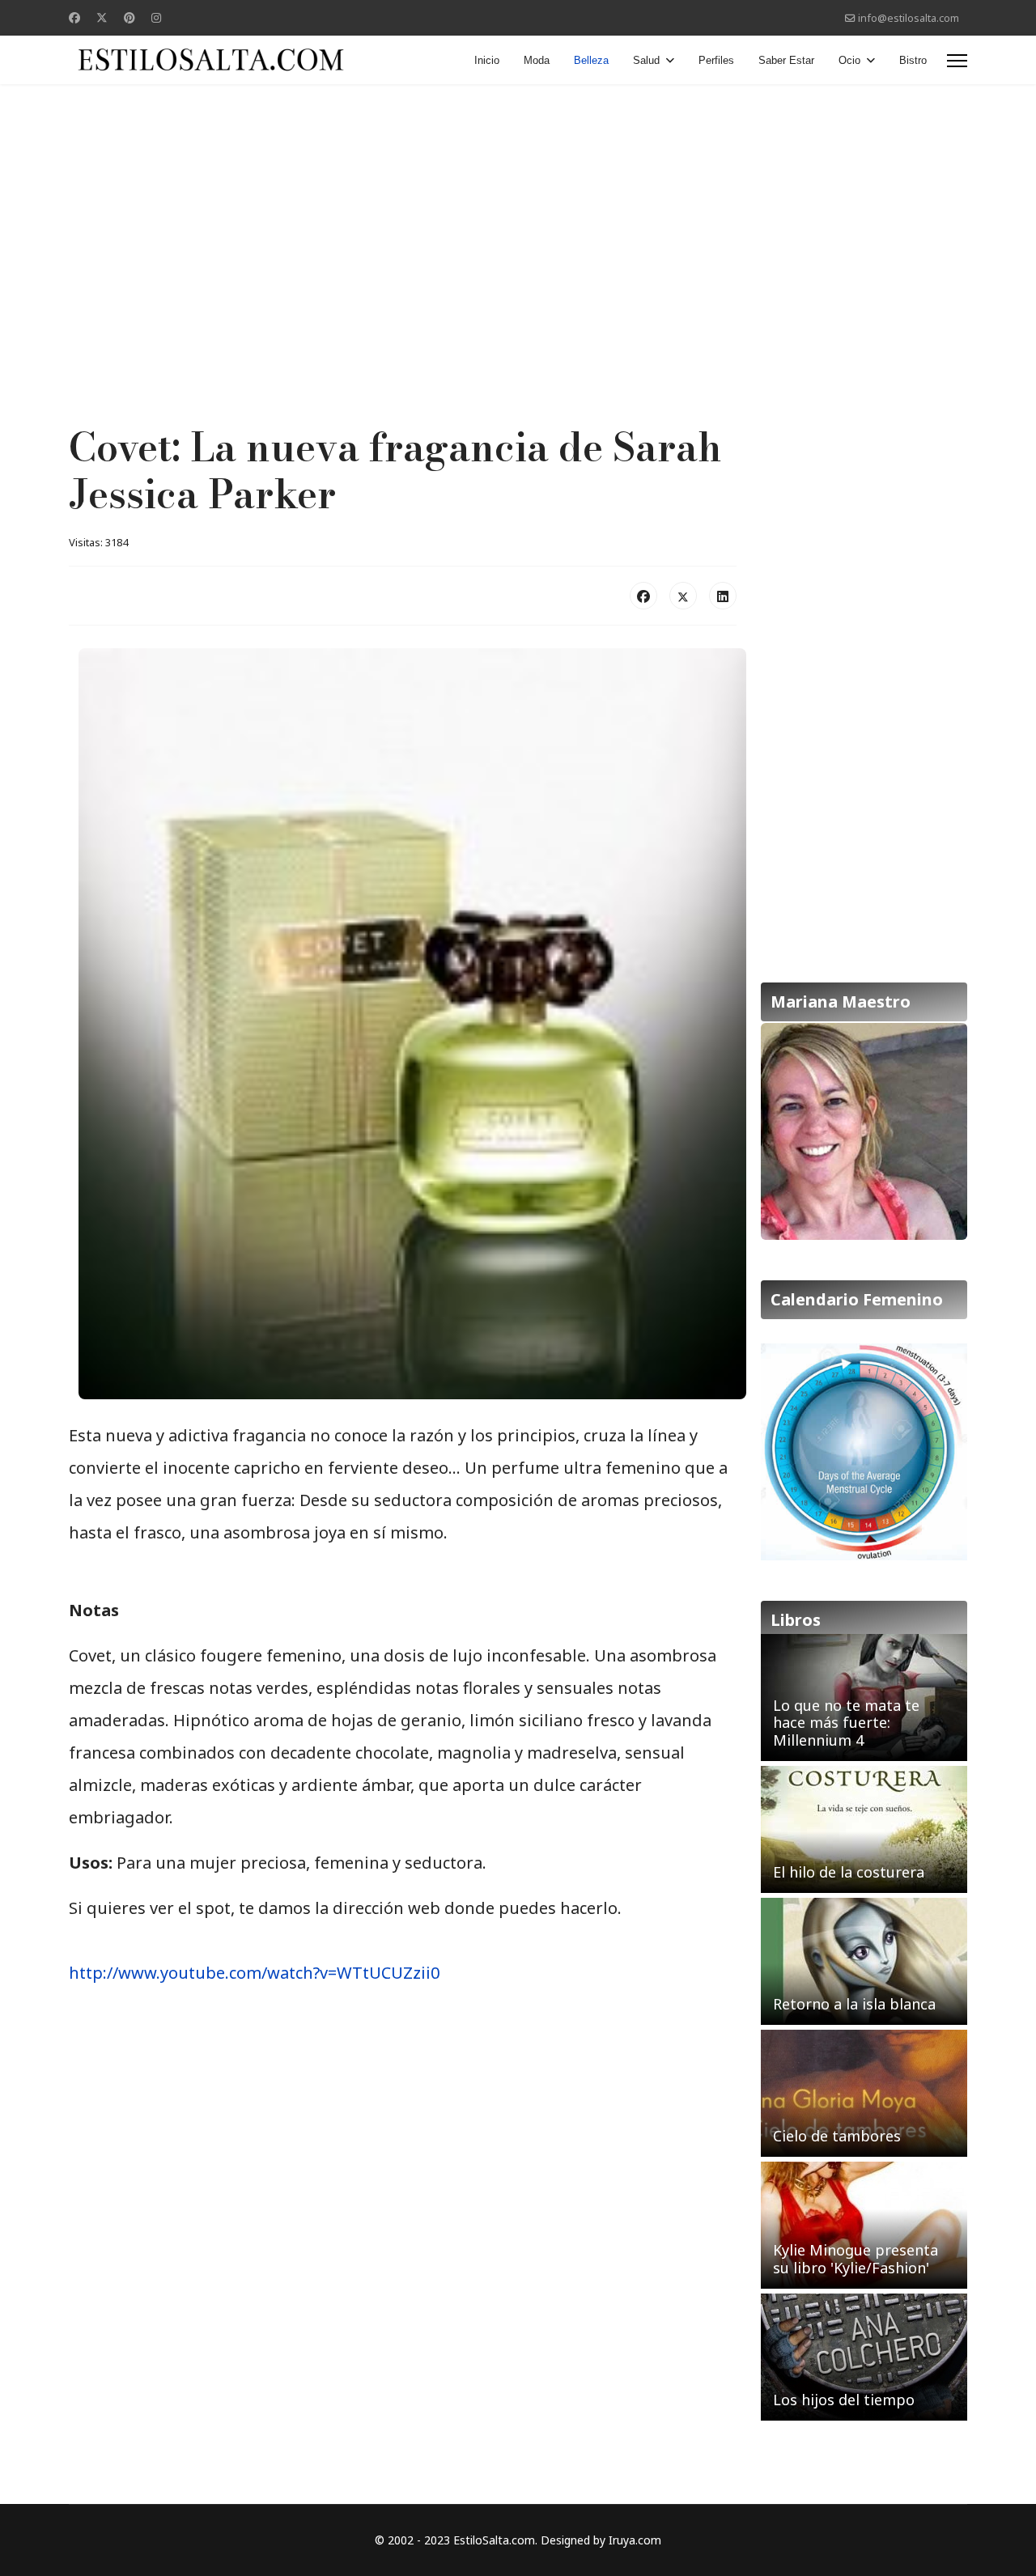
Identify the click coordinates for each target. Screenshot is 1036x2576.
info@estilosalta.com (909, 18)
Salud (646, 60)
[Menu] (957, 61)
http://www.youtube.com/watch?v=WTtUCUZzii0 (254, 1973)
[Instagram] (156, 17)
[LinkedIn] (723, 596)
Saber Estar (786, 60)
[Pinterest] (129, 17)
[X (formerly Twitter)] (683, 596)
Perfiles (716, 60)
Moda (537, 60)
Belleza (591, 60)
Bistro (913, 60)
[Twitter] (102, 17)
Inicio (487, 60)
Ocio (849, 60)
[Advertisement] (518, 214)
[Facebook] (74, 17)
